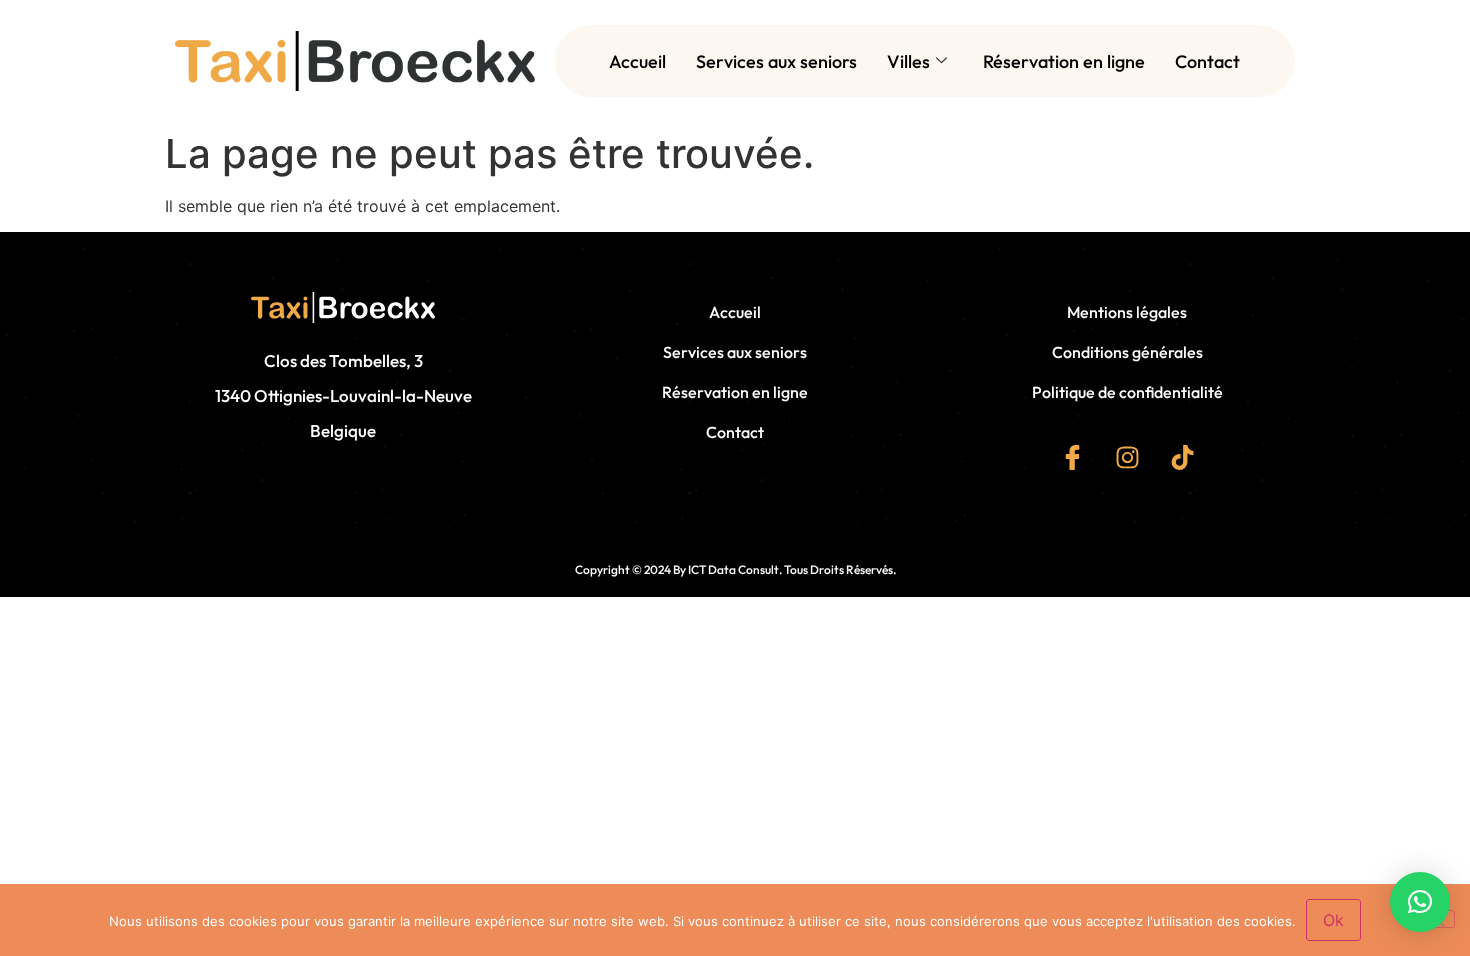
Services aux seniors (776, 61)
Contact (1207, 61)
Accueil (637, 61)
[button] (1420, 902)
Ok (1333, 920)
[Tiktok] (1182, 457)
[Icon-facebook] (1072, 457)
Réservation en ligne (1064, 61)
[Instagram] (1127, 457)
